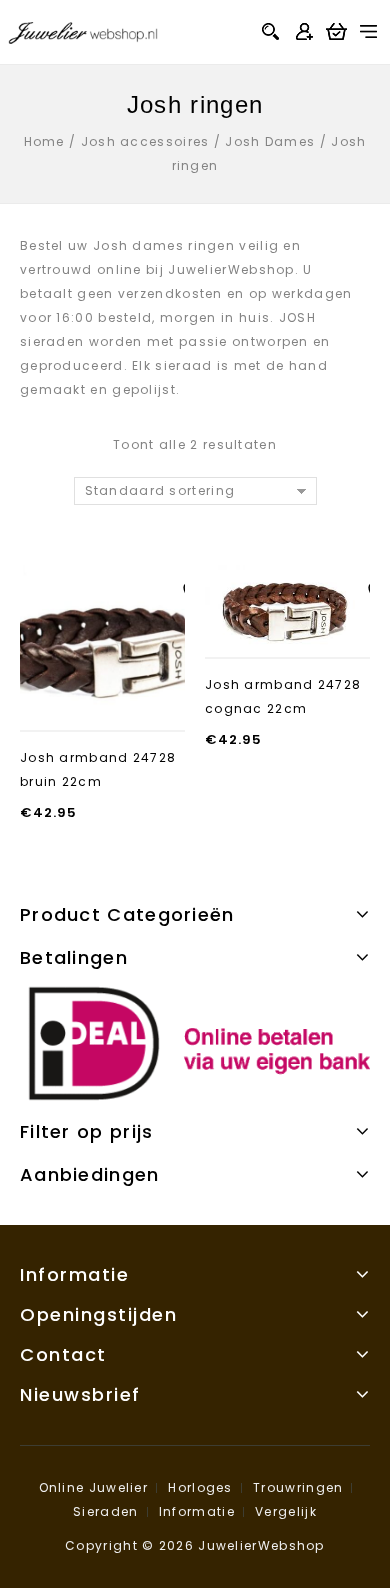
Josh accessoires (145, 141)
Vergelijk (286, 1511)
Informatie (197, 1511)
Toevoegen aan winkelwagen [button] (103, 701)
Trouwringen (298, 1487)
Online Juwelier (94, 1487)
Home (44, 141)
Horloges (200, 1487)
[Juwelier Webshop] (83, 30)
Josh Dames (270, 141)
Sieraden (105, 1511)
